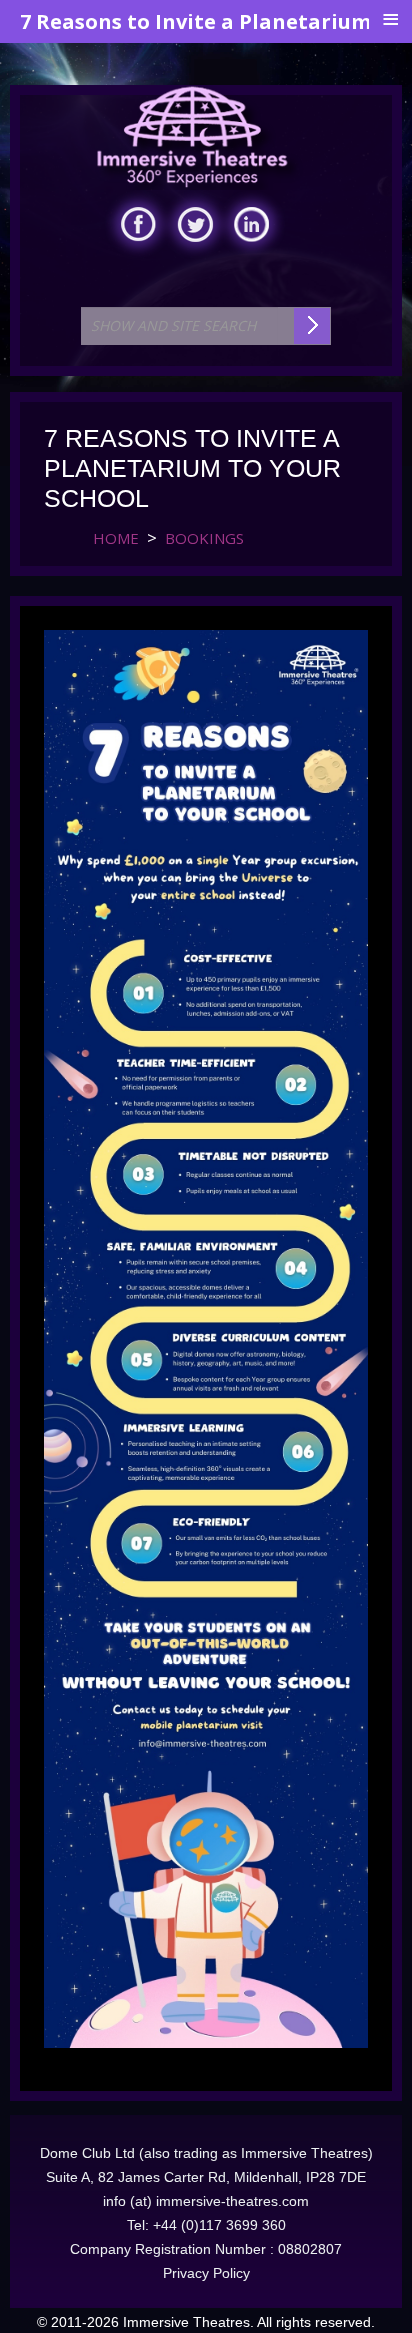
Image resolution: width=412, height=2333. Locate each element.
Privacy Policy (206, 2273)
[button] (355, 2276)
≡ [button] (390, 20)
